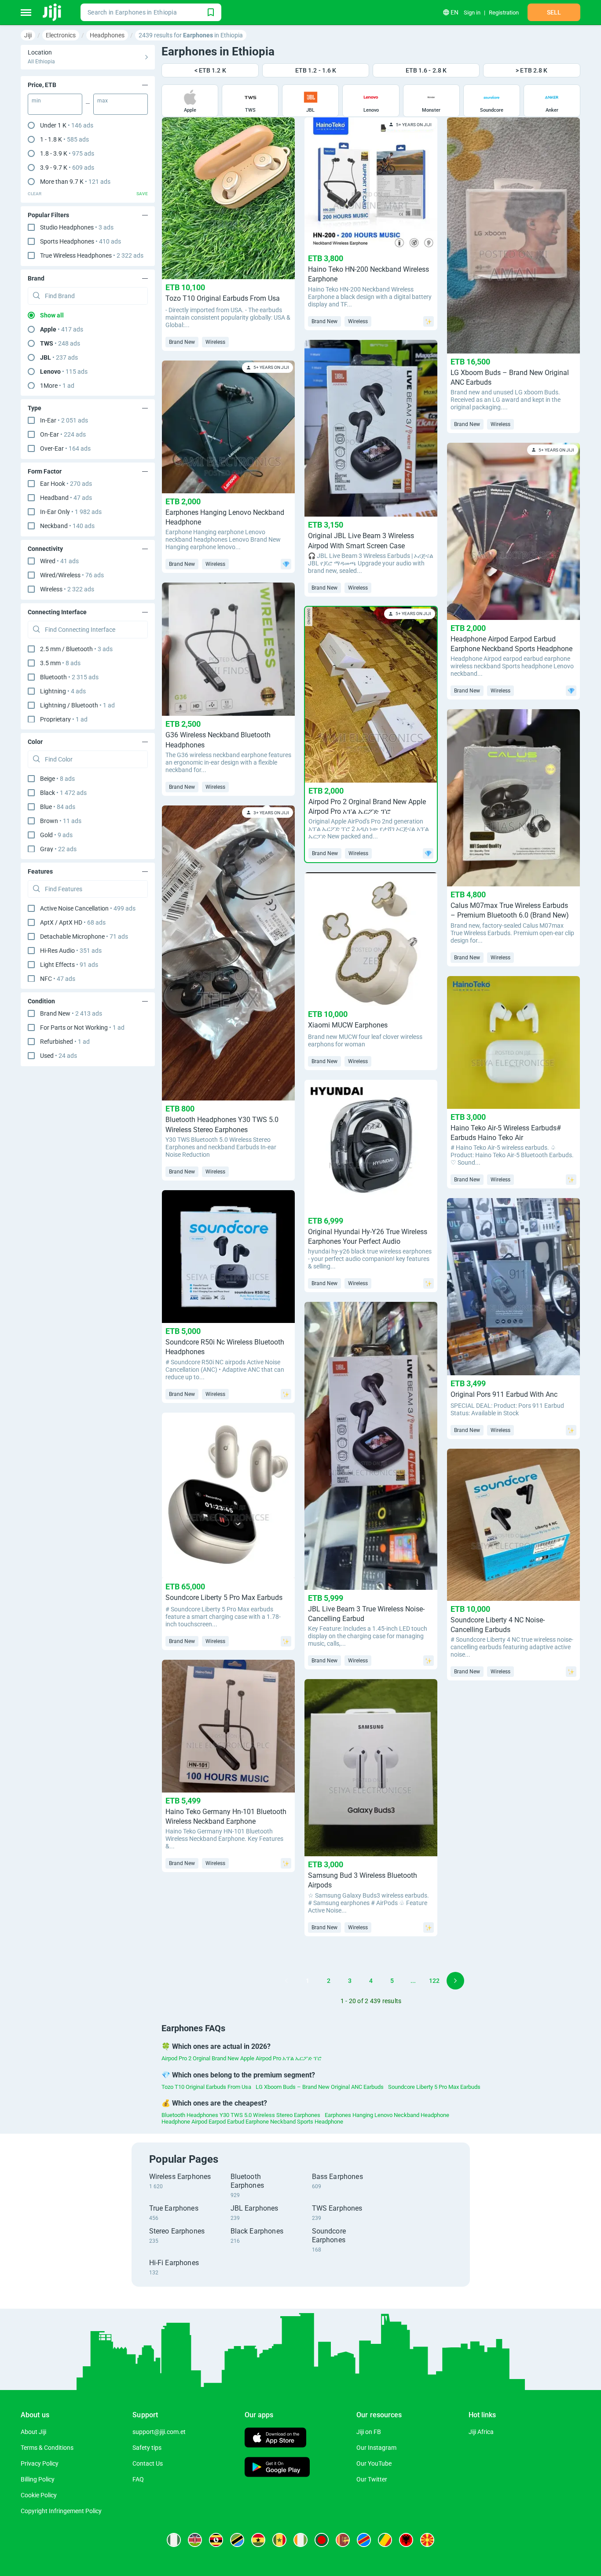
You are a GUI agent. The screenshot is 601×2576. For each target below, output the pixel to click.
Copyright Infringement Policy (61, 2511)
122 (434, 1981)
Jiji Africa (481, 2432)
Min (36, 101)
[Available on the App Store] (275, 2439)
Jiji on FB (369, 2432)
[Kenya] (195, 2540)
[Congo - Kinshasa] (364, 2540)
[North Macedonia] (427, 2540)
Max (103, 101)
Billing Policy (38, 2479)
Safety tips (147, 2448)
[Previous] (286, 1981)
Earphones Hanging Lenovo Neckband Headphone (387, 2115)
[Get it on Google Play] (277, 2468)
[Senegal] (279, 2540)
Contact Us (148, 2463)
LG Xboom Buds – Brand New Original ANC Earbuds (320, 2087)
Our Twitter (372, 2479)
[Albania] (406, 2540)
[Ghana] (258, 2540)
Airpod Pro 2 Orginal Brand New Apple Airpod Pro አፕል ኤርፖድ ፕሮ (242, 2058)
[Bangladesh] (322, 2540)
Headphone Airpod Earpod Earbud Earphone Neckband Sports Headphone (252, 2122)
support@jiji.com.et (159, 2432)
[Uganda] (216, 2540)
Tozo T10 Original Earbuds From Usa (206, 2087)
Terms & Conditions (47, 2448)
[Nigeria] (174, 2540)
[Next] (455, 1981)
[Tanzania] (237, 2540)
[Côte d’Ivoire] (300, 2540)
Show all (52, 315)
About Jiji (33, 2432)
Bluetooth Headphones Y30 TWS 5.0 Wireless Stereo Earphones (241, 2115)
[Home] (53, 12)
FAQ (138, 2479)
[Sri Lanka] (343, 2540)
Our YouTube (374, 2463)
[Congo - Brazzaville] (385, 2540)
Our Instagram (376, 2448)
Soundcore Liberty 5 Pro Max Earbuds (434, 2087)
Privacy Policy (40, 2463)
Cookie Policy (39, 2495)
